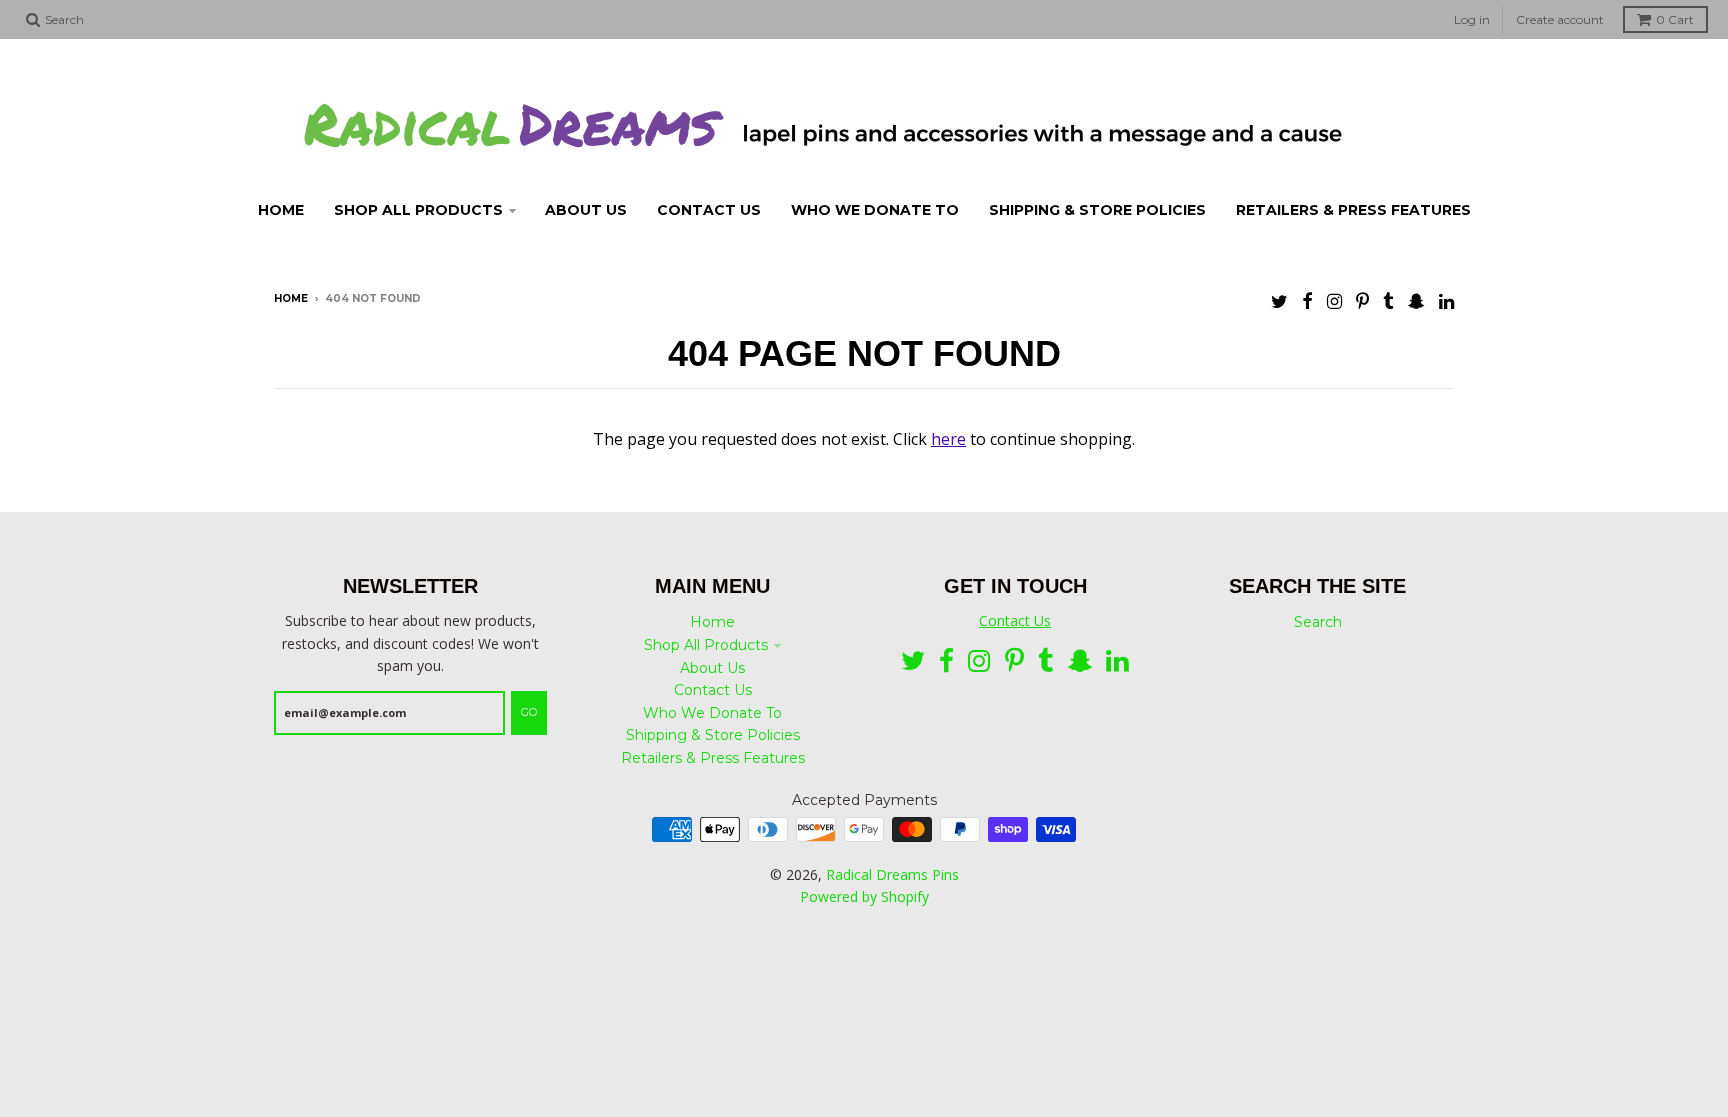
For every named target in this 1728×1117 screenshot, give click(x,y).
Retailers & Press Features (713, 758)
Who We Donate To (712, 713)
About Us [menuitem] (586, 210)
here (948, 439)
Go (529, 712)
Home (291, 298)
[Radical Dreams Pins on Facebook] (1307, 300)
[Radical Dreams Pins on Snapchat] (1416, 300)
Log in (1472, 19)
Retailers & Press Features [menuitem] (1353, 210)
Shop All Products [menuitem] (418, 210)
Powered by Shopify (864, 896)
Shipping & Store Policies (713, 735)
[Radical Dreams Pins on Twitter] (1279, 300)
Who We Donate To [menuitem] (875, 210)
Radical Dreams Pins (892, 874)
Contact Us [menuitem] (709, 210)
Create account (1560, 19)
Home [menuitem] (281, 210)
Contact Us (713, 690)
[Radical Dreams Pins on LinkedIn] (1446, 300)
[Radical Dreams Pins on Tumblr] (1388, 300)
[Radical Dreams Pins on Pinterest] (1362, 300)
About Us (712, 668)
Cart (1675, 19)
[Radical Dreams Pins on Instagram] (1334, 300)
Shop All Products (706, 645)
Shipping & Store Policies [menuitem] (1097, 210)
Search (1318, 622)
